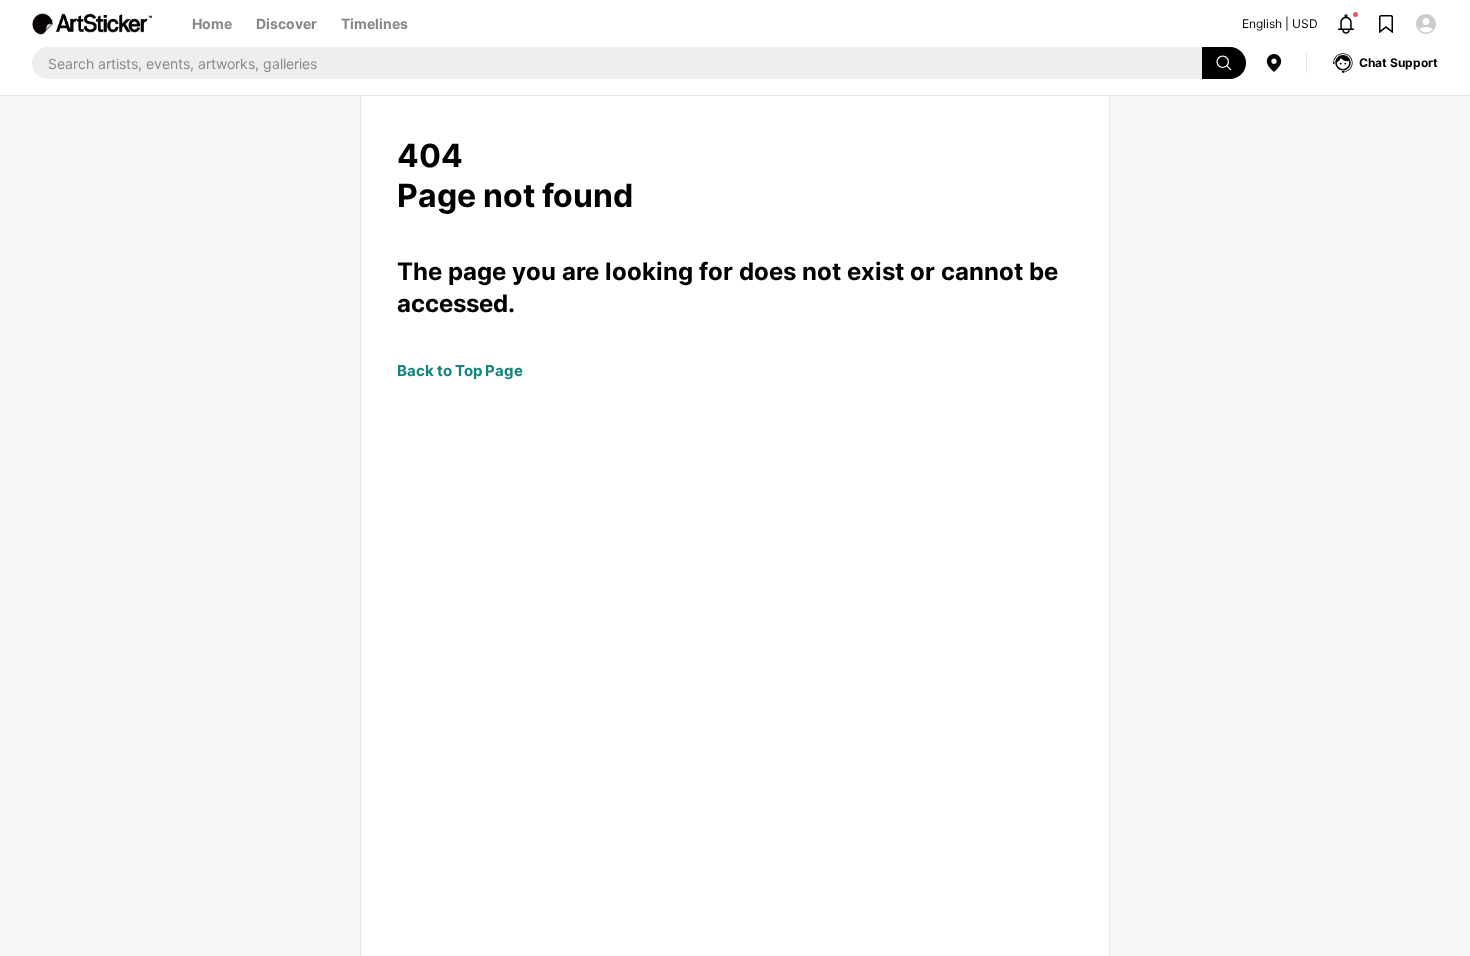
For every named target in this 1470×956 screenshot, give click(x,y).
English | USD (1280, 23)
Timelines (374, 23)
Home (212, 23)
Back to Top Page (460, 370)
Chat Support (1398, 62)
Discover (286, 23)
